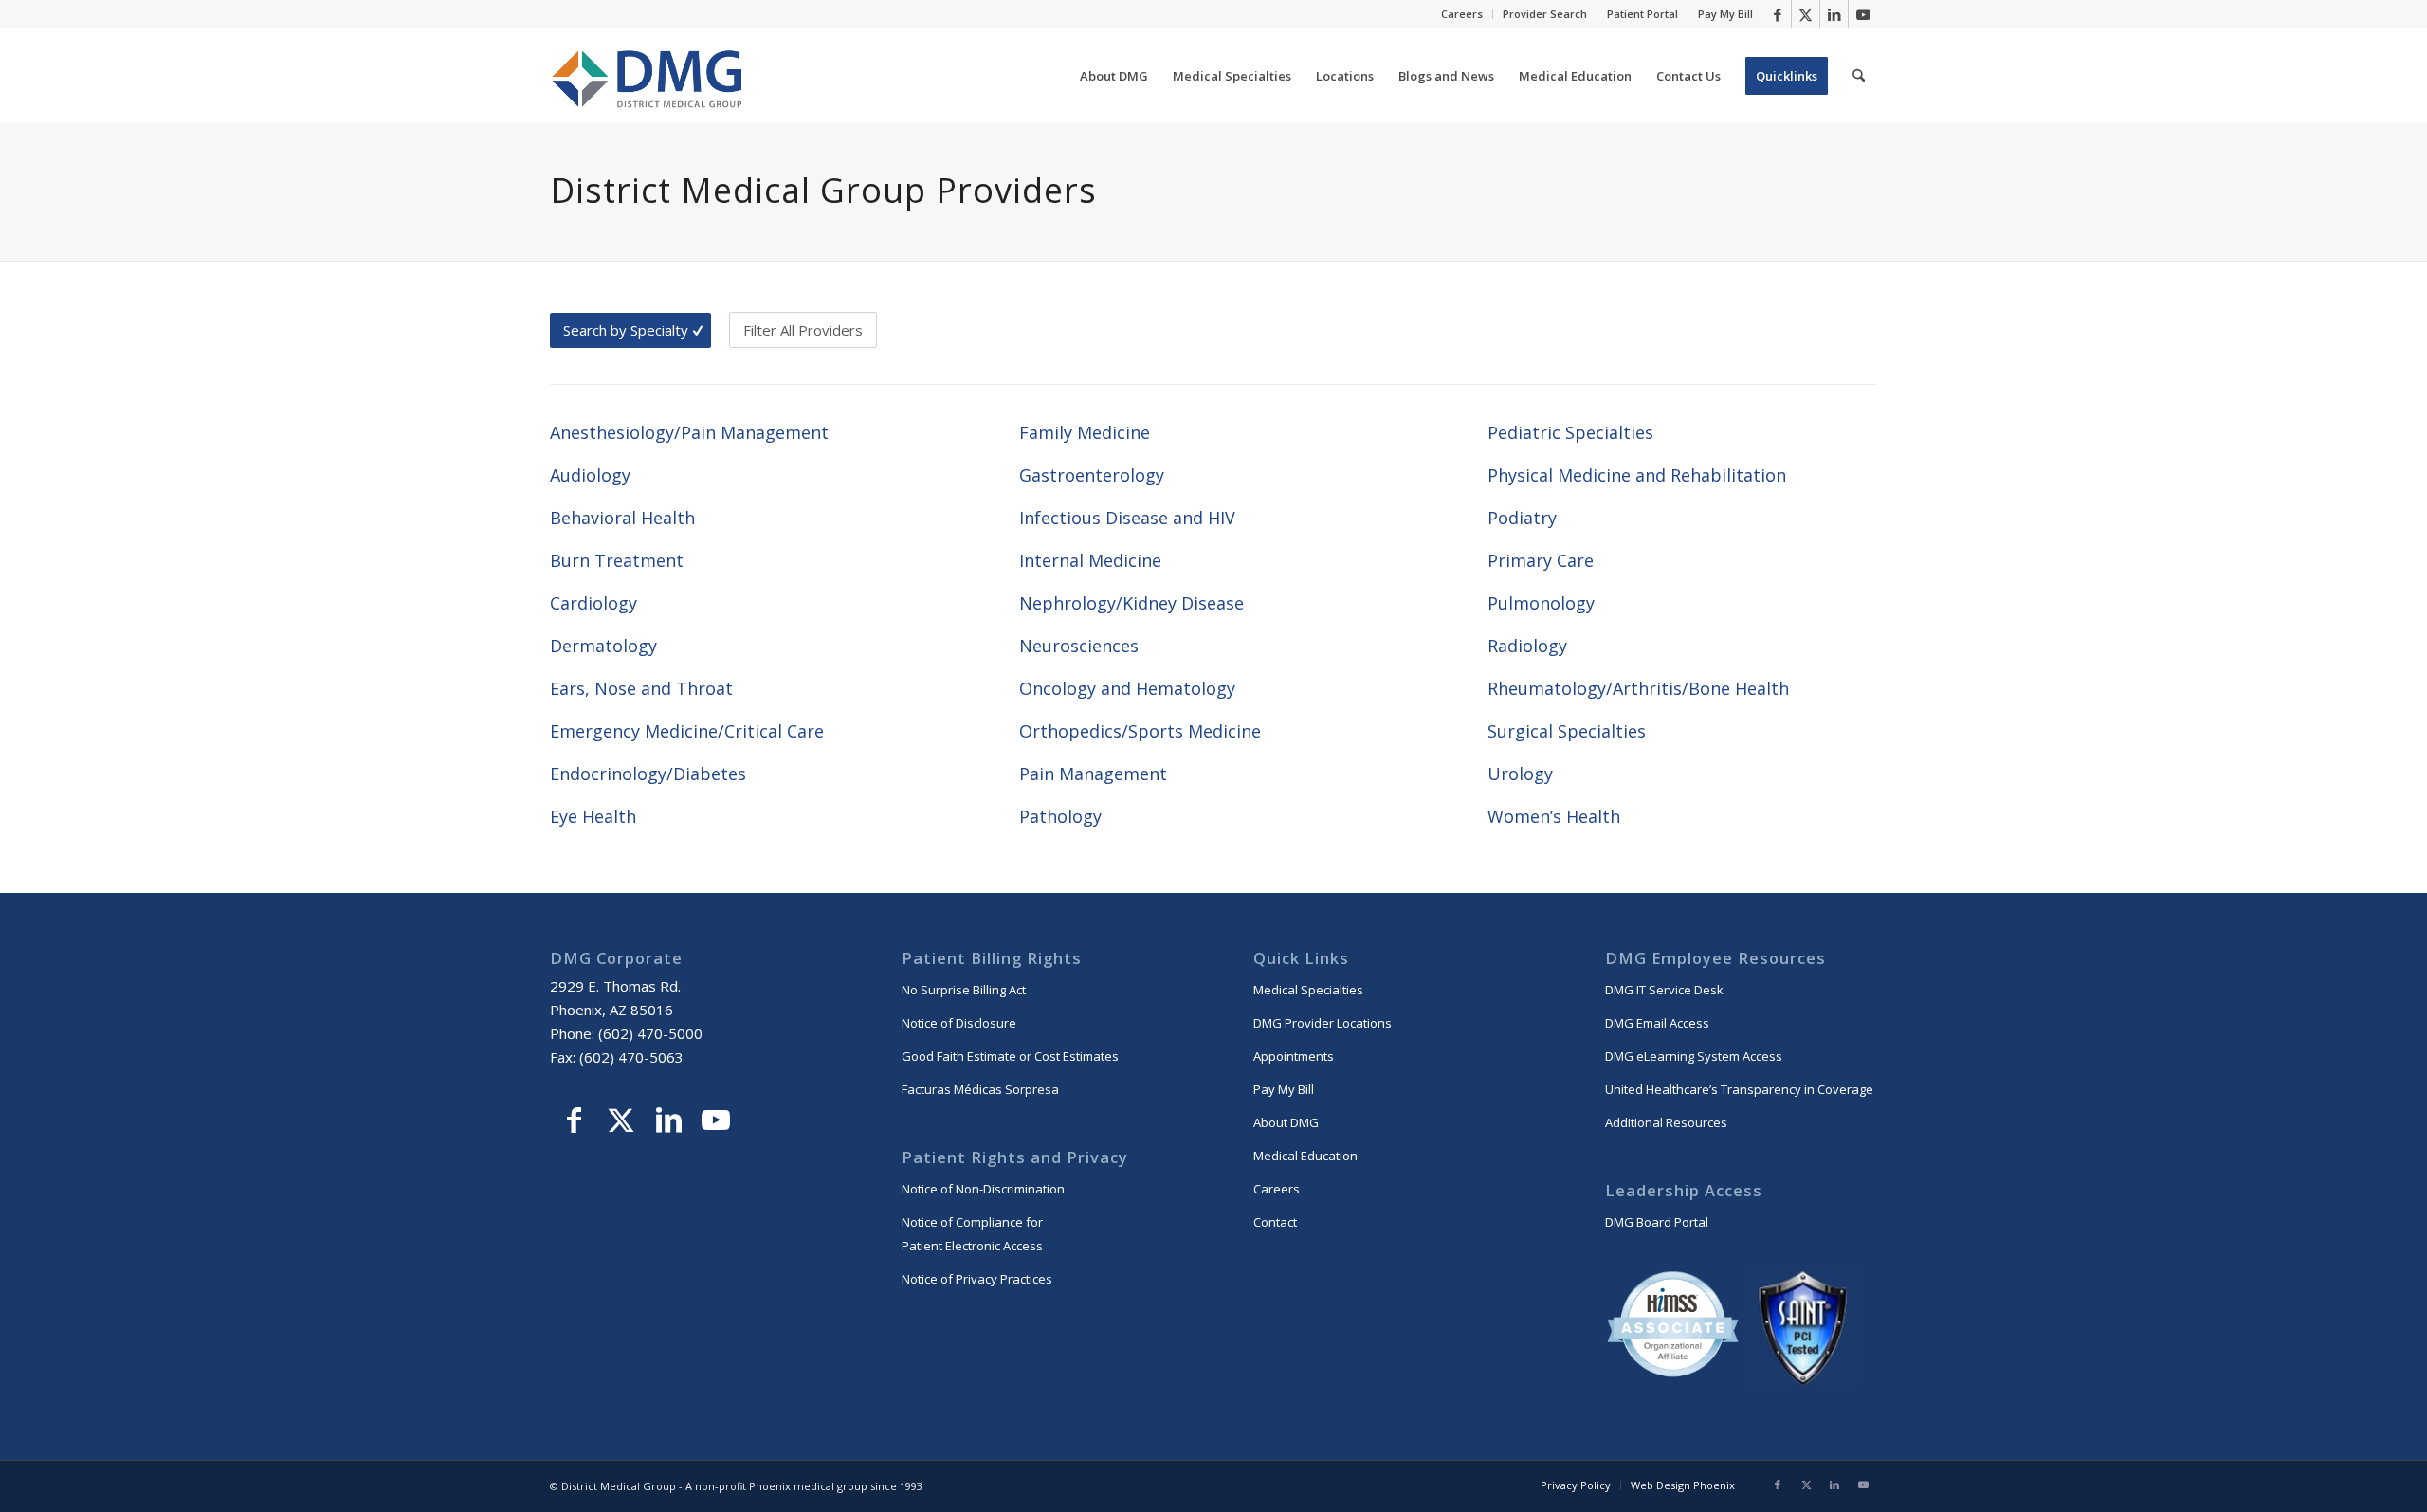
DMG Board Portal (1657, 1222)
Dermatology (603, 646)
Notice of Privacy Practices (977, 1279)
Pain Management (1093, 774)
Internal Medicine (1090, 560)
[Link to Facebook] (1777, 14)
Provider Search (1545, 14)
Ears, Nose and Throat (641, 688)
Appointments (1294, 1056)
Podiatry (1522, 518)
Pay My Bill (1725, 14)
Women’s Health (1554, 816)
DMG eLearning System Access (1694, 1056)
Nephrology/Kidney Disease (1131, 603)
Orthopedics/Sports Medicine (1140, 731)
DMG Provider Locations (1323, 1023)
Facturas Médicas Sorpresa (980, 1089)
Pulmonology (1541, 603)
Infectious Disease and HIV (1127, 518)
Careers (1462, 14)
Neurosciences (1079, 646)
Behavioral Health (622, 518)
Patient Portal (1642, 14)
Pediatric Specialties (1570, 432)
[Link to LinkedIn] (1834, 14)
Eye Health (593, 816)
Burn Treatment (617, 560)
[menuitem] (1462, 14)
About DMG (1286, 1122)
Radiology (1527, 646)
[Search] (1859, 76)
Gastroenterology (1092, 475)
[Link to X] (1806, 14)
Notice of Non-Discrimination (983, 1189)
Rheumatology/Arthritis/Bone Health (1638, 688)
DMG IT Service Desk (1664, 990)
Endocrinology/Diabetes (648, 774)
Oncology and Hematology (1127, 688)
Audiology (590, 475)
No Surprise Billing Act (964, 990)
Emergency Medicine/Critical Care (687, 731)
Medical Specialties (1308, 990)
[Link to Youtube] (1863, 14)
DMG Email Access (1657, 1023)
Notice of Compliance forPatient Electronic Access (972, 1234)
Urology (1520, 774)
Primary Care (1541, 560)
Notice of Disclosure (959, 1023)
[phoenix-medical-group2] (648, 76)
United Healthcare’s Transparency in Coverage (1739, 1089)
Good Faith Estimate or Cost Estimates (1010, 1056)
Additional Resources (1666, 1122)
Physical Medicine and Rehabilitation (1637, 475)
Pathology (1060, 816)
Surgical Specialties (1567, 731)
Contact (1275, 1222)
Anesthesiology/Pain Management (689, 432)
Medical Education (1305, 1156)
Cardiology (593, 603)
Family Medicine (1085, 432)
